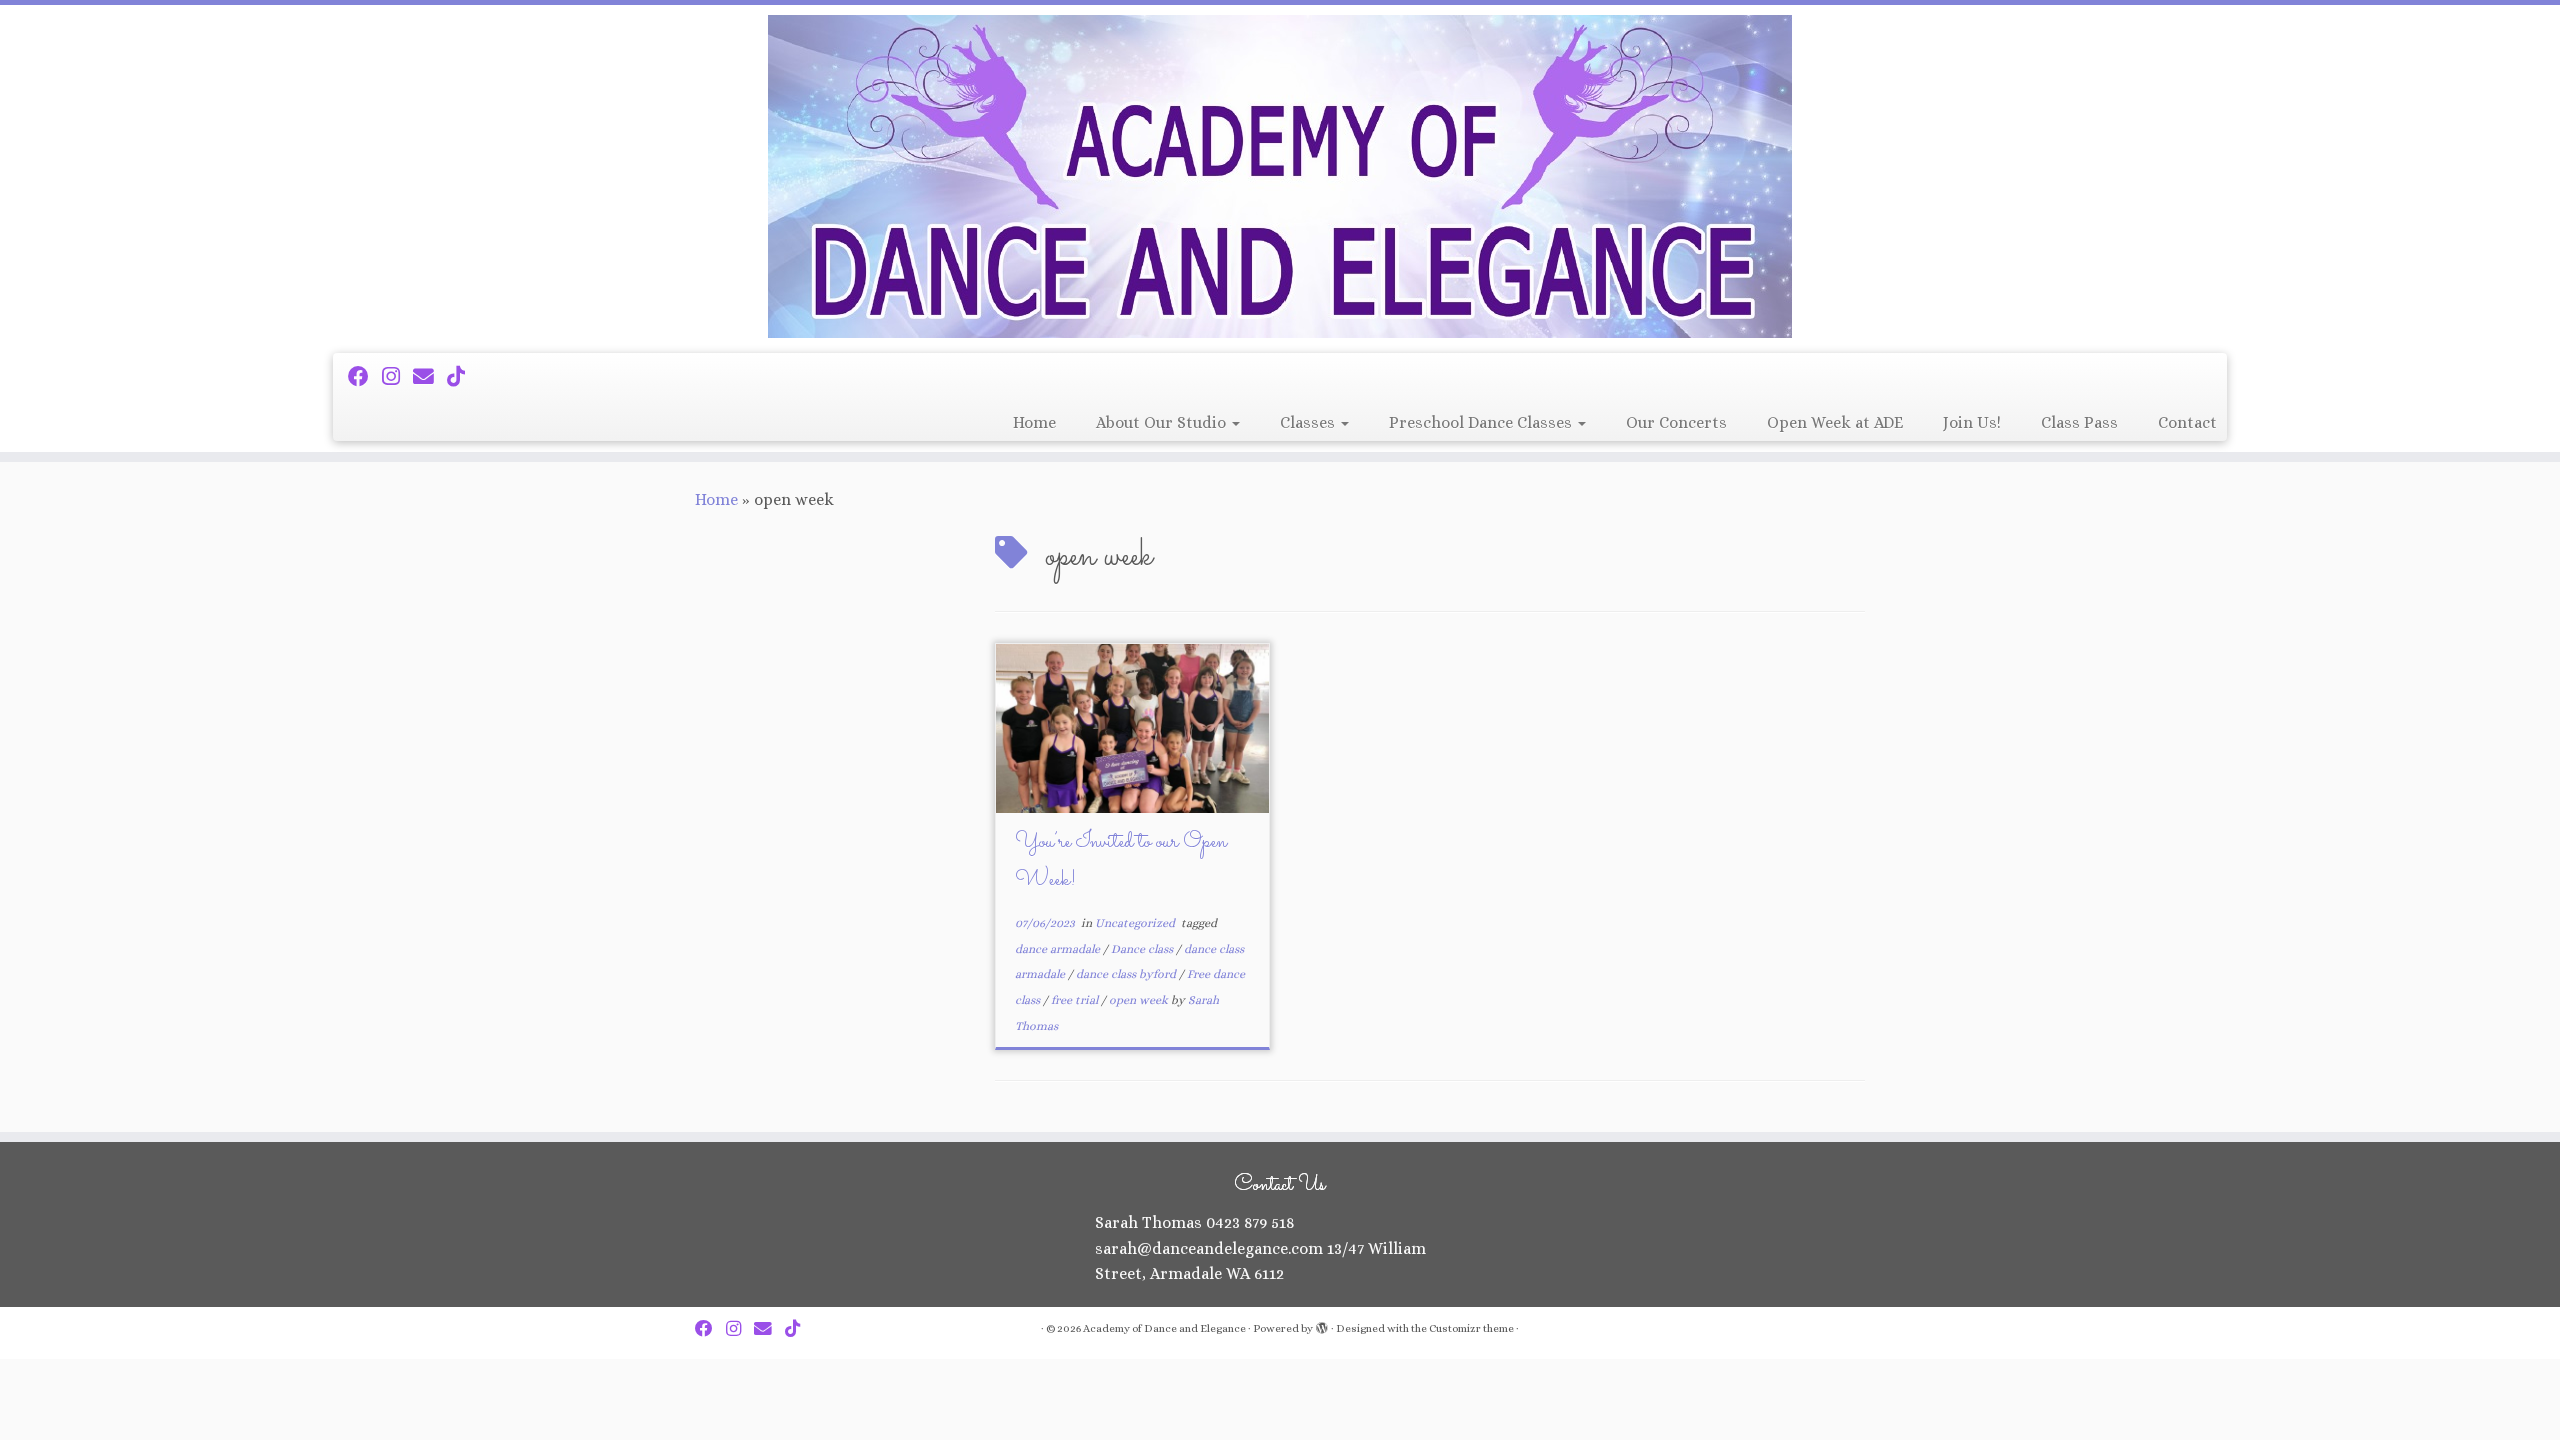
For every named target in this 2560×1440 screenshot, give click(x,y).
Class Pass (2079, 422)
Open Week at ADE (1835, 422)
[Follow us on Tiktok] (462, 377)
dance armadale (1059, 949)
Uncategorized (1136, 923)
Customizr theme (1471, 1328)
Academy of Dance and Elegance (1164, 1328)
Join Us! (1972, 422)
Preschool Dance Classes (1482, 422)
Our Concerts (1676, 422)
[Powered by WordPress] (1322, 1325)
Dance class (1143, 949)
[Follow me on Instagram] (397, 377)
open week (1140, 1000)
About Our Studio (1163, 422)
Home (1034, 422)
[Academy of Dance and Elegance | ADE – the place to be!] (1280, 176)
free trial (1076, 1000)
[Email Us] (430, 377)
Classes (1309, 422)
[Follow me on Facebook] (365, 377)
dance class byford (1127, 974)
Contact (2187, 422)
